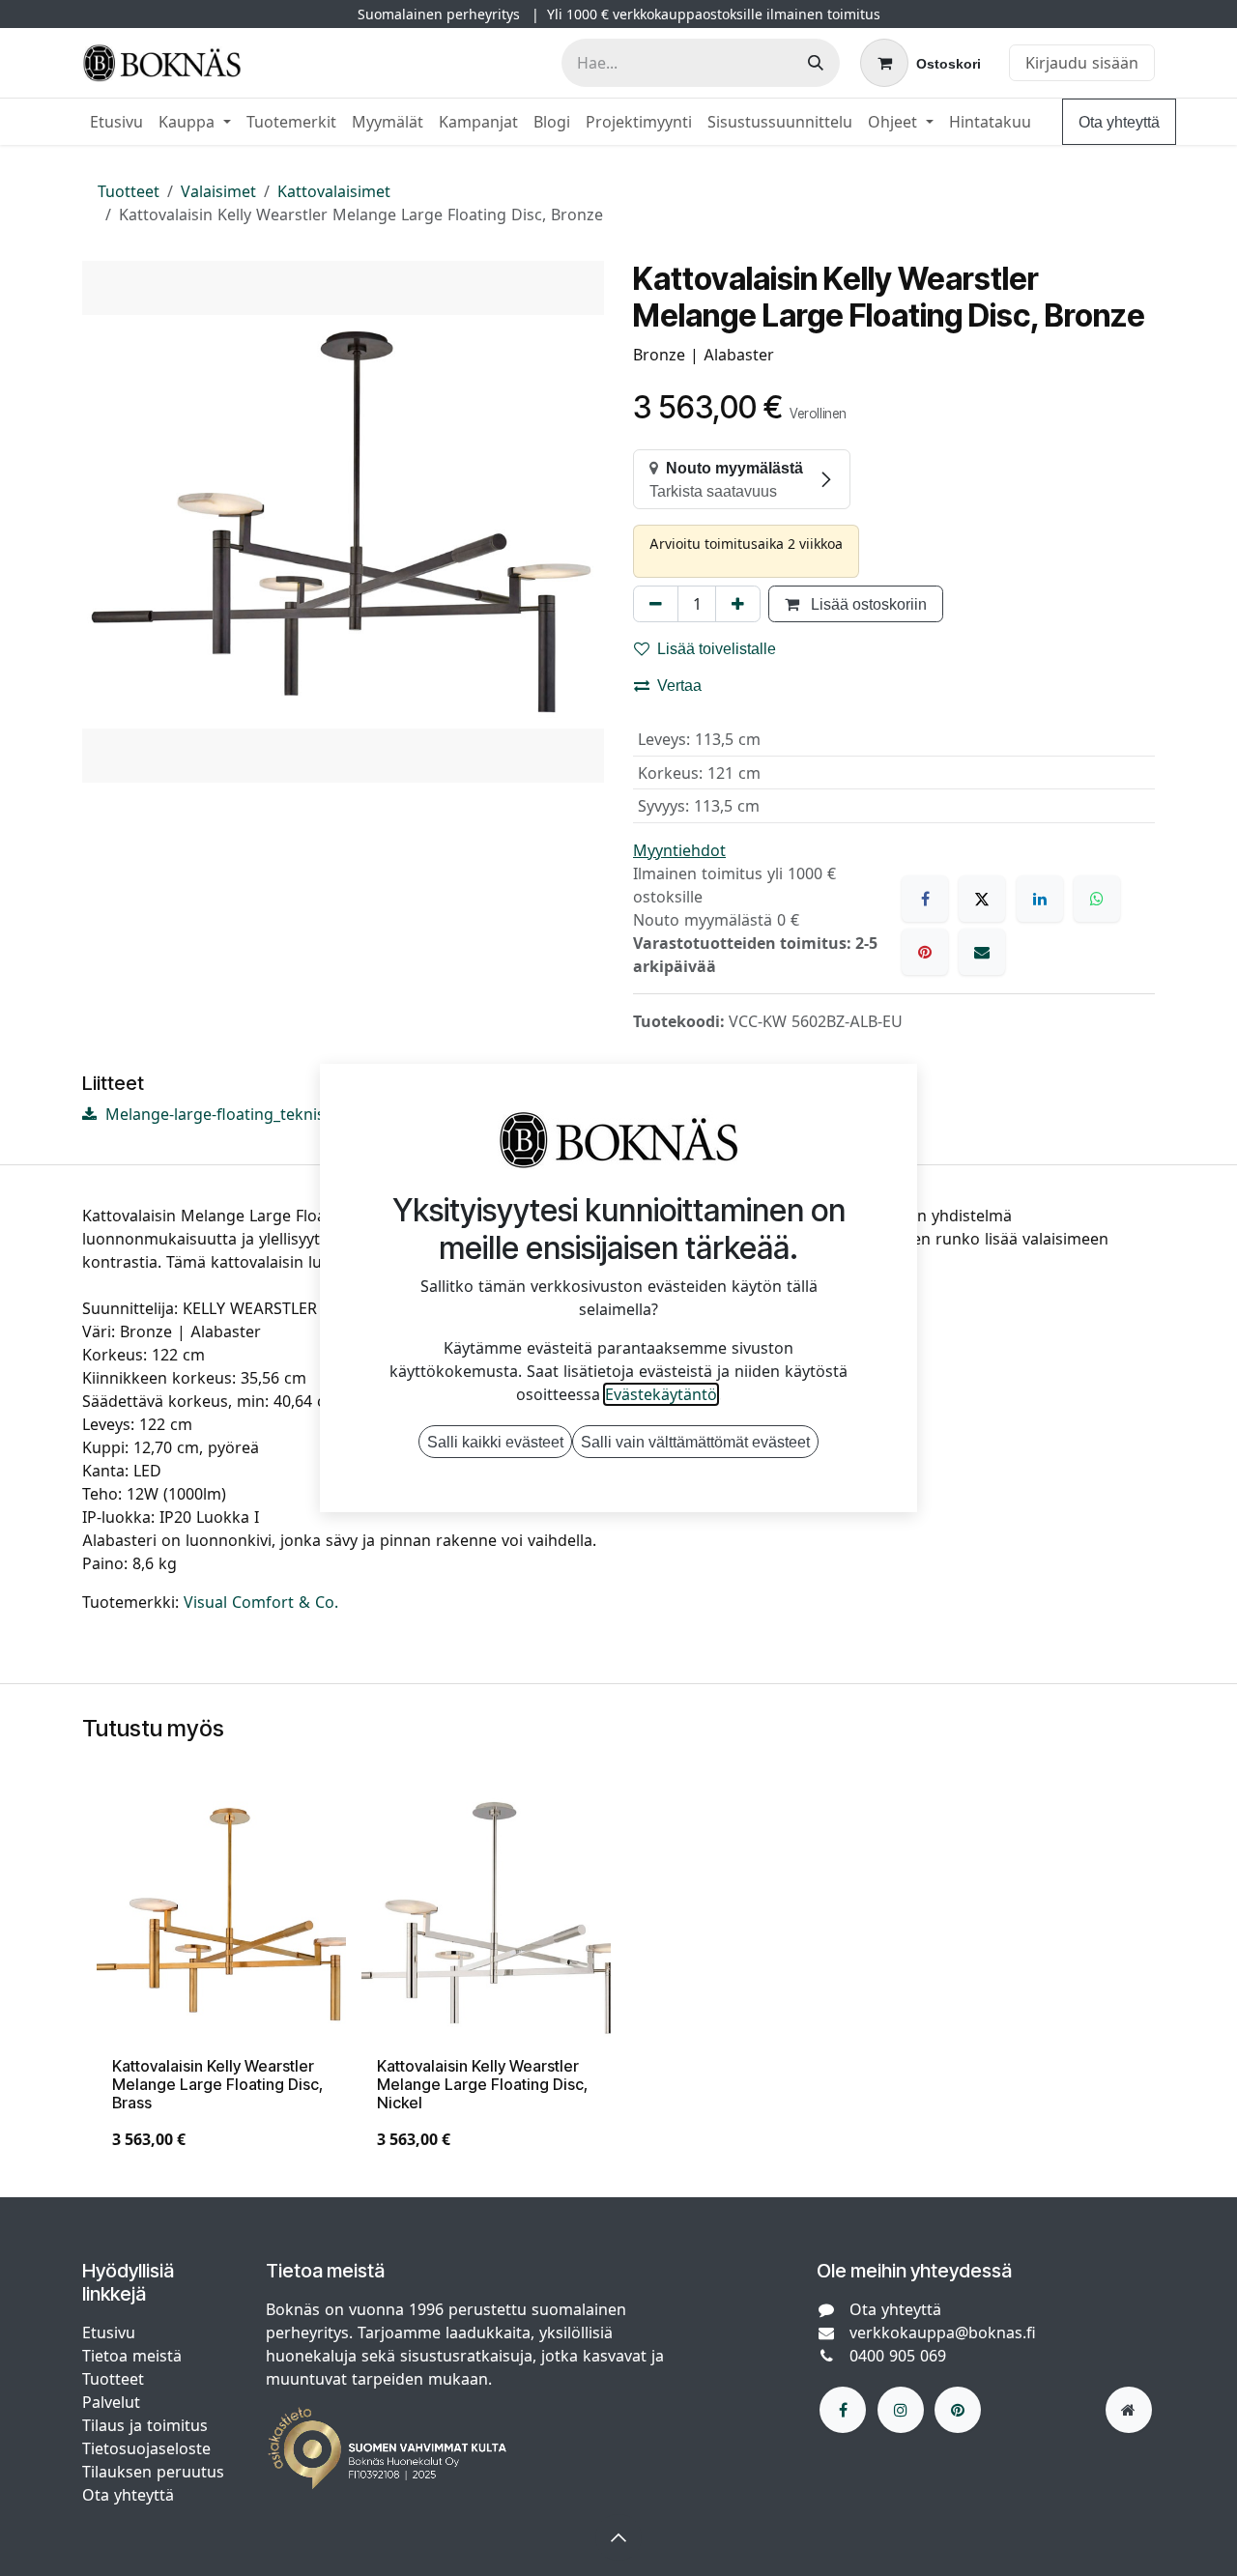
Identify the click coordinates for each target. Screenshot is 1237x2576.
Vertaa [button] (679, 685)
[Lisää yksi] (738, 604)
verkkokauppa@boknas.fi (943, 2333)
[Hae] (816, 63)
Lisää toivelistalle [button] (717, 648)
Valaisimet (218, 191)
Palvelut (111, 2402)
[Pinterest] (925, 952)
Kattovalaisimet (334, 191)
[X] (982, 899)
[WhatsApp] (1097, 899)
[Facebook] (925, 899)
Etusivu (109, 2333)
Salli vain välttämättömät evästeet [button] (695, 1442)
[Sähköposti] (982, 952)
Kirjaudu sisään (1082, 63)
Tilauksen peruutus (153, 2472)
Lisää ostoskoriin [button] (867, 604)
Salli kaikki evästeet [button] (495, 1442)
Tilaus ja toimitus (145, 2425)
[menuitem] (116, 122)
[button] (618, 2537)
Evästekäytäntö (661, 1394)
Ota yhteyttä (1119, 122)
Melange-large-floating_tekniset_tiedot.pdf (259, 1114)
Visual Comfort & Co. (261, 1602)
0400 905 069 (898, 2356)
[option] (618, 1980)
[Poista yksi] (656, 604)
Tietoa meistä (132, 2356)
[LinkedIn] (1040, 899)
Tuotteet (129, 191)
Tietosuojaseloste (149, 2448)
